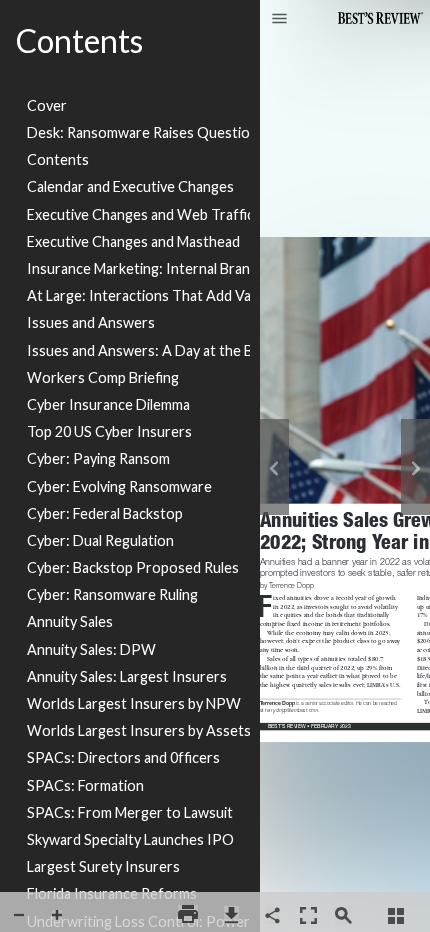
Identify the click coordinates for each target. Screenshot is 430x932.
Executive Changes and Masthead (133, 241)
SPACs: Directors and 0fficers (123, 757)
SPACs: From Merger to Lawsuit (130, 812)
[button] (279, 20)
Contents (58, 159)
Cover (47, 105)
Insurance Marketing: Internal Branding (138, 268)
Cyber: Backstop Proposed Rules (133, 567)
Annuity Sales (70, 621)
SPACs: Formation (85, 785)
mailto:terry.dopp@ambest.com (294, 709)
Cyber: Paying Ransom (98, 458)
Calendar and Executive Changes (130, 186)
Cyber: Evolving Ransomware (119, 486)
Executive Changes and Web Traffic (138, 214)
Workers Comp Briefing (103, 377)
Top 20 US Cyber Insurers (109, 431)
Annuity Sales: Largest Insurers (127, 676)
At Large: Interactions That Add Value (138, 295)
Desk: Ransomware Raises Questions (138, 132)
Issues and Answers (91, 322)
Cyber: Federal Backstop (105, 513)
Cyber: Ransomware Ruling (112, 594)
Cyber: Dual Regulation (100, 540)
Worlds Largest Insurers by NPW (134, 703)
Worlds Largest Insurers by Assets (138, 730)
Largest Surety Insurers (103, 866)
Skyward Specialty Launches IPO (130, 839)
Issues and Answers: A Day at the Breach (138, 350)
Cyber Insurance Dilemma (108, 404)
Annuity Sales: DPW (91, 649)
